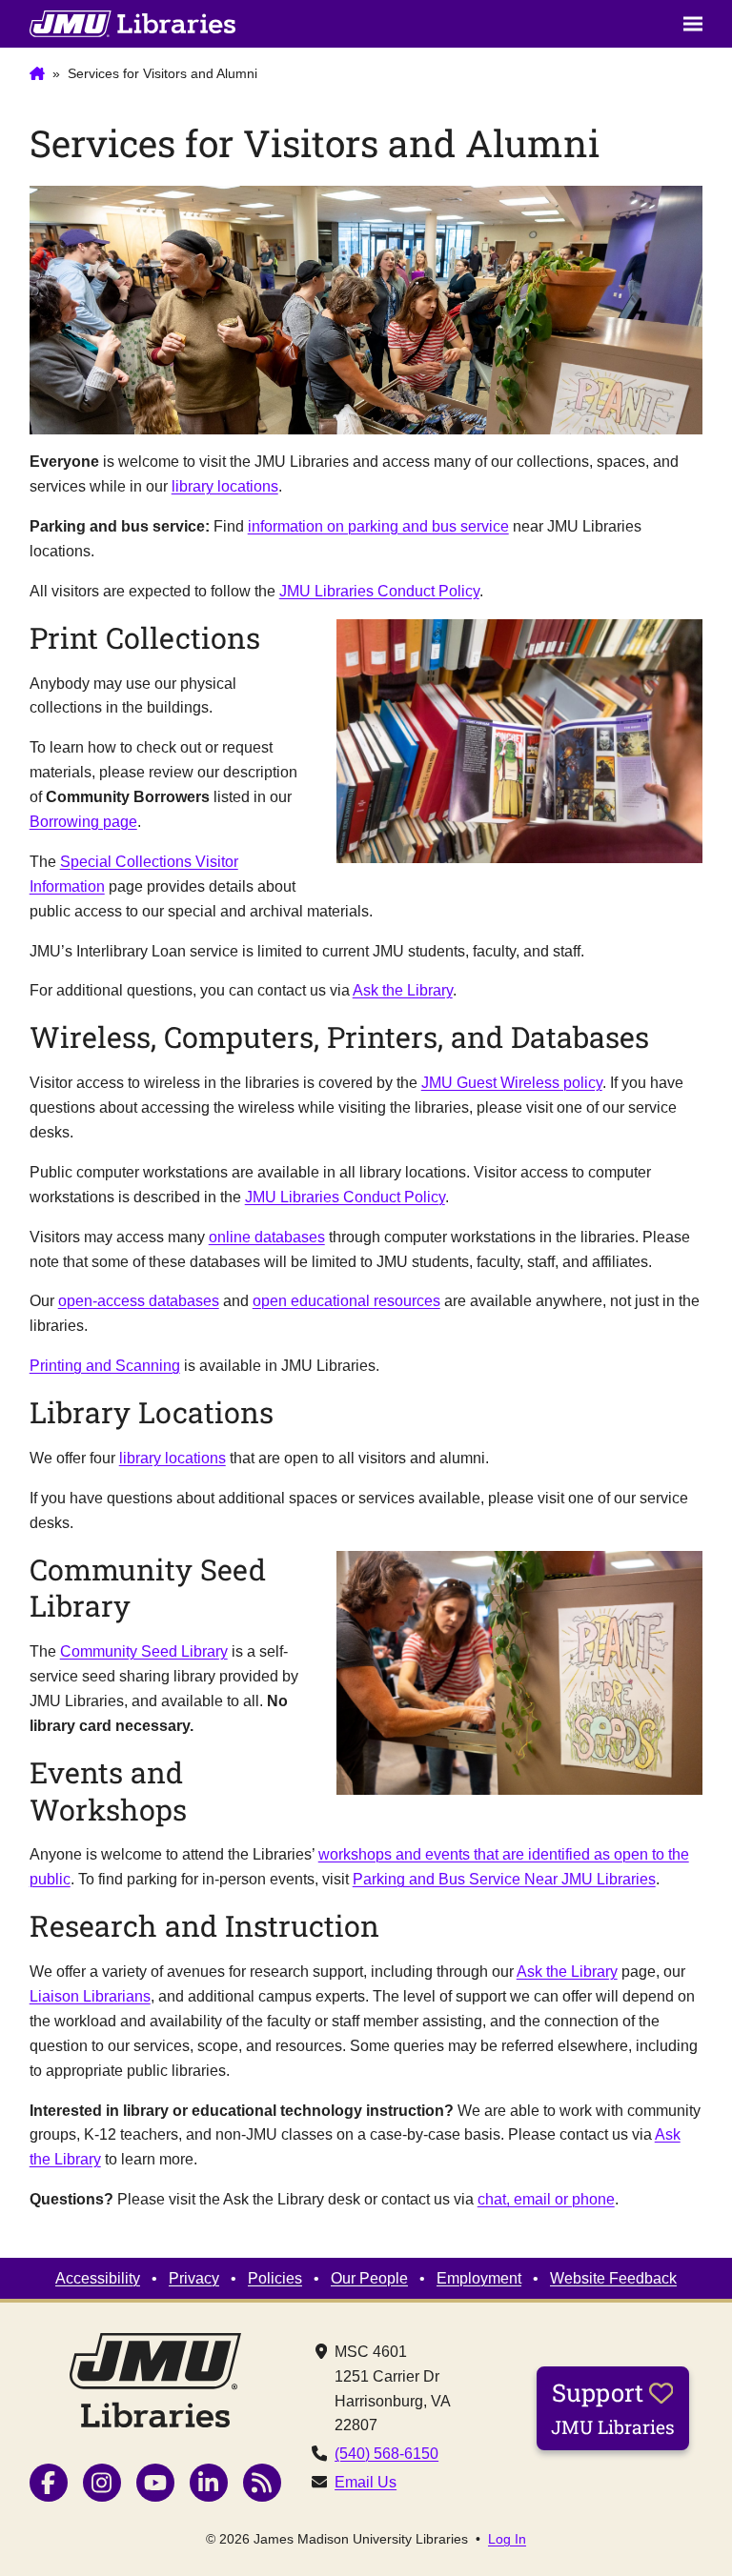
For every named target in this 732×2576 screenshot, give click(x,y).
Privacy (194, 2278)
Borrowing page (83, 821)
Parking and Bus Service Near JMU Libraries (504, 1879)
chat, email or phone (546, 2199)
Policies (275, 2278)
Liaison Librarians (90, 1996)
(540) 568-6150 (386, 2453)
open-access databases (139, 1300)
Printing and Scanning (105, 1365)
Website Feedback (613, 2278)
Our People (369, 2278)
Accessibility (98, 2278)
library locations (225, 486)
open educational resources (346, 1300)
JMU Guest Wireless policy (512, 1082)
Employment (479, 2278)
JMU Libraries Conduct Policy (379, 591)
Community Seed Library (144, 1651)
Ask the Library (403, 990)
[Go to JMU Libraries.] (37, 74)
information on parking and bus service (378, 526)
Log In (507, 2539)
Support (613, 2407)
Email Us (366, 2482)
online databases (267, 1237)
